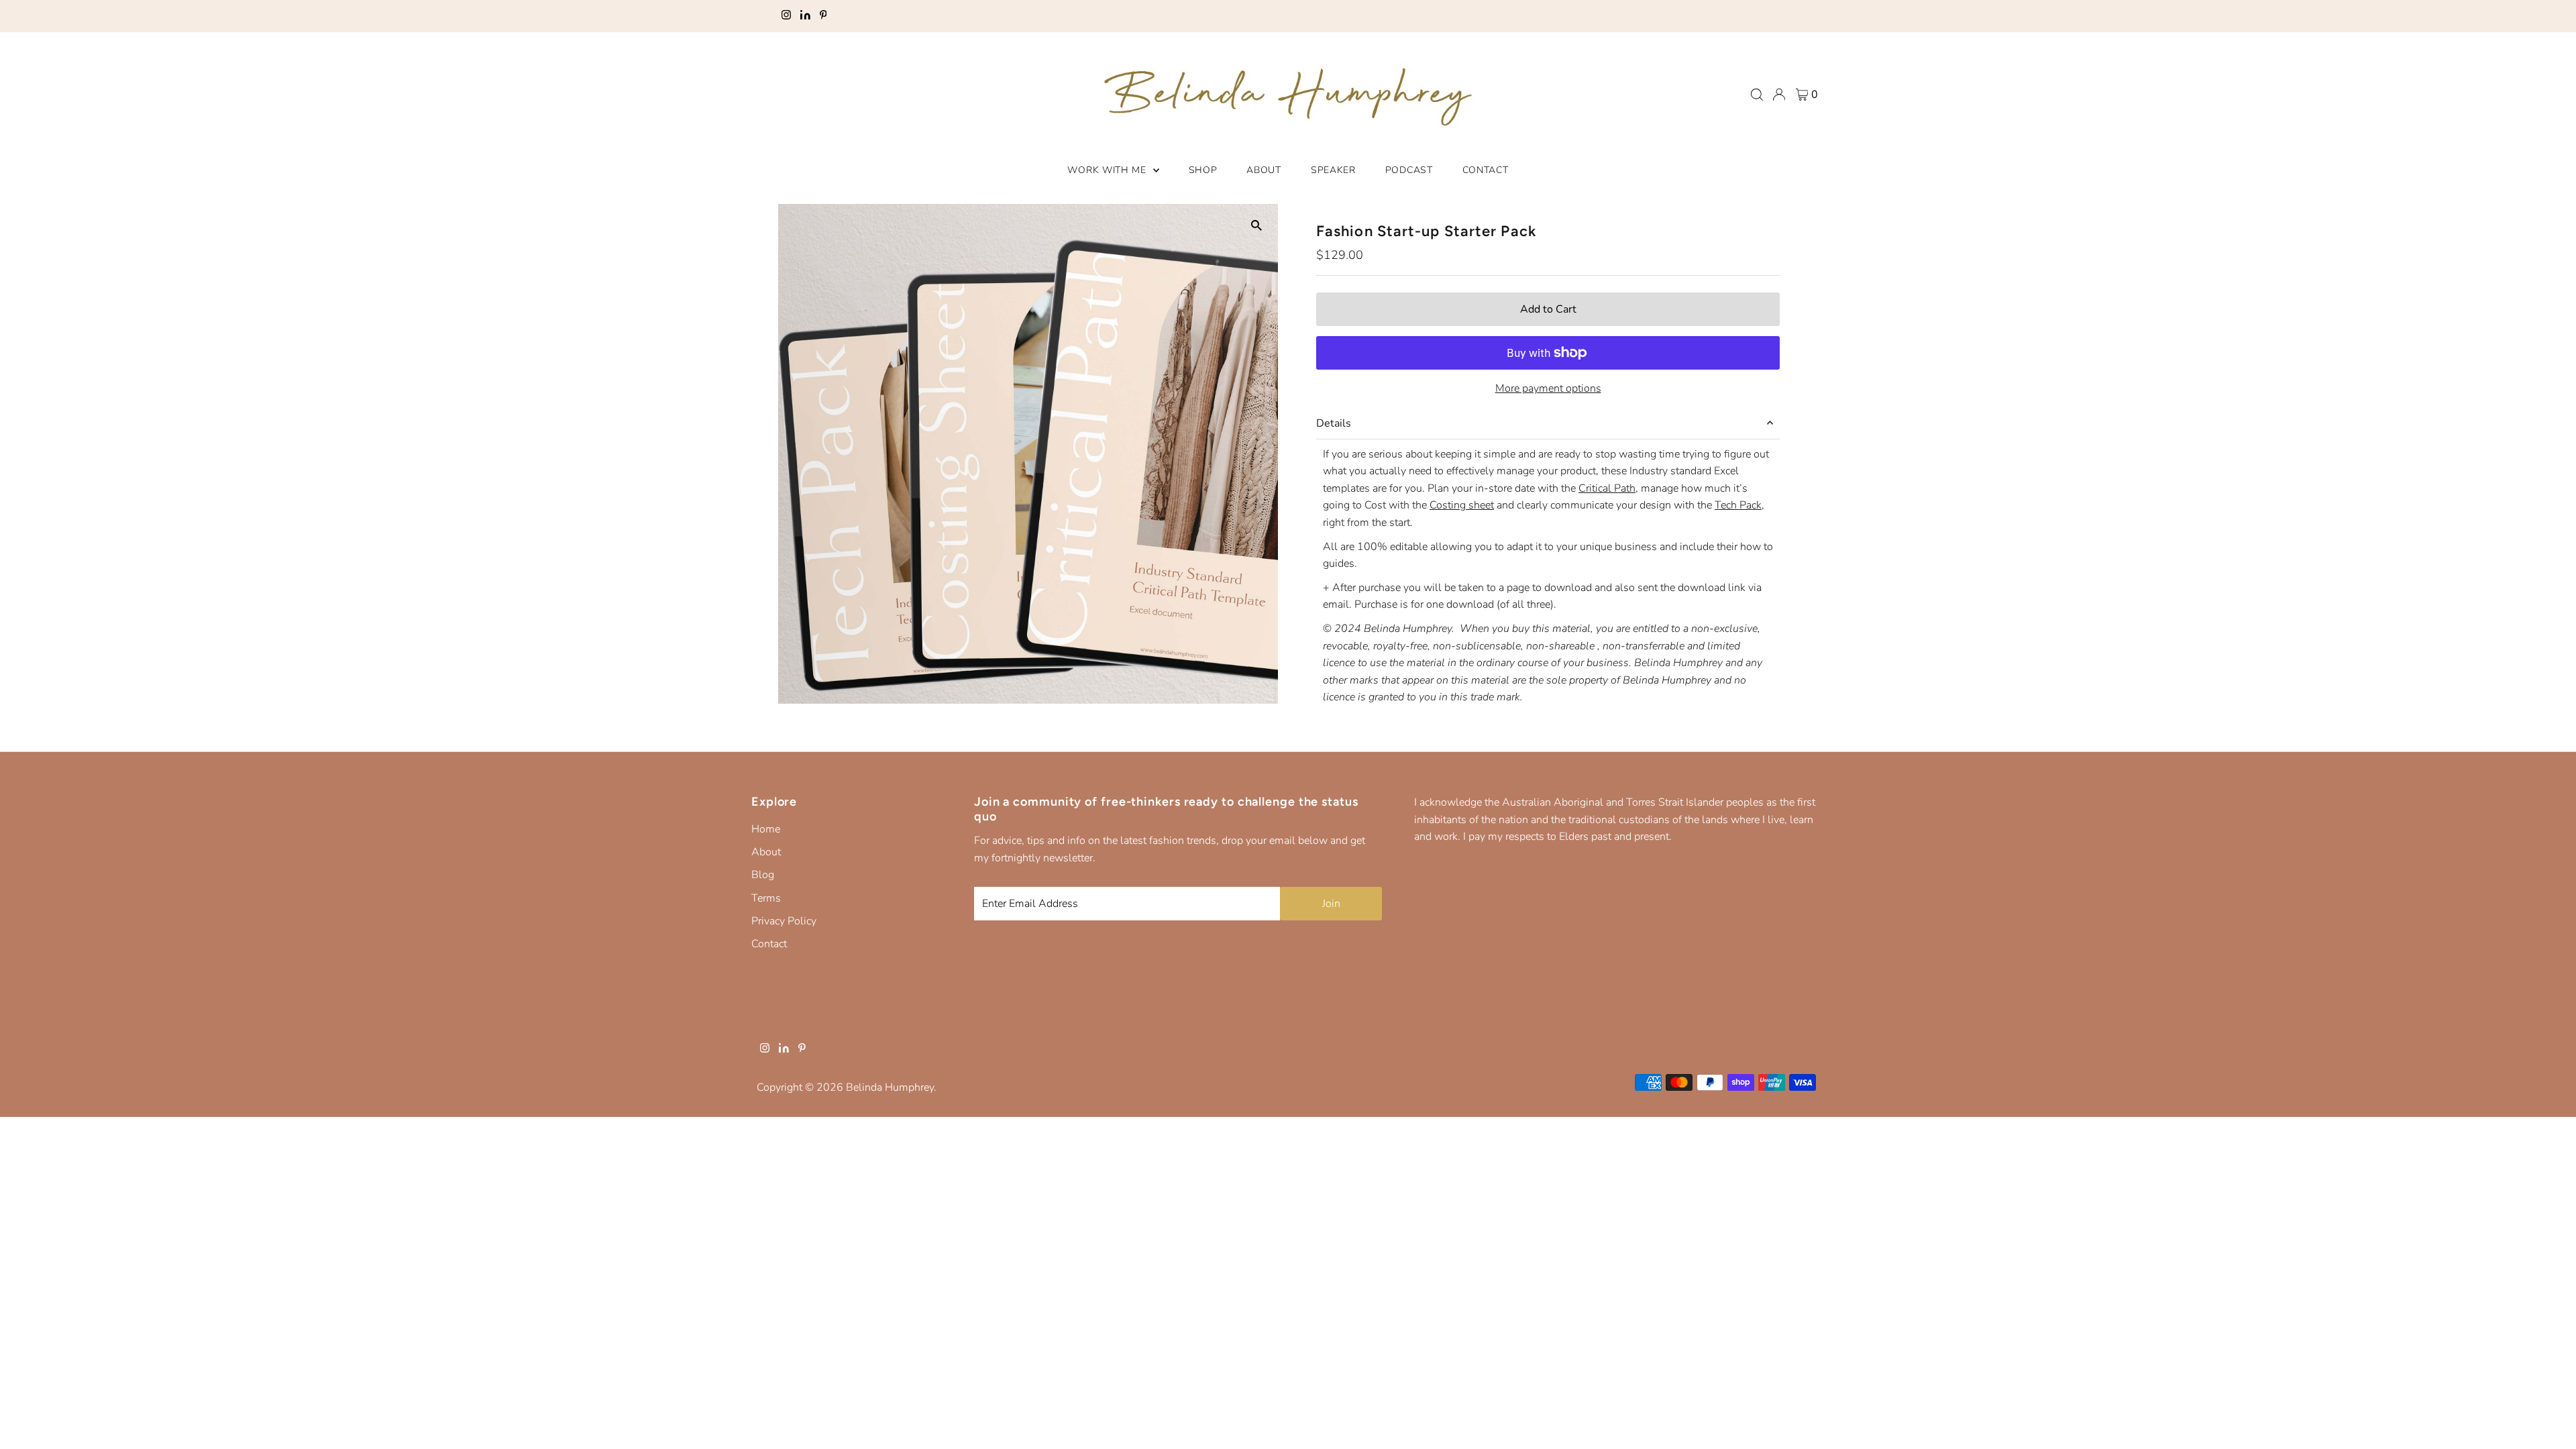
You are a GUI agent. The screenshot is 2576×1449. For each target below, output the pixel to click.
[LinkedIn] (805, 16)
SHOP (1203, 170)
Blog (763, 875)
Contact (769, 944)
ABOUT (1264, 170)
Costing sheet (1462, 505)
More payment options (1548, 388)
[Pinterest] (823, 16)
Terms (766, 898)
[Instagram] (786, 16)
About (766, 852)
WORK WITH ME (1108, 170)
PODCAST (1409, 170)
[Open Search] (1757, 95)
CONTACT (1486, 170)
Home (766, 829)
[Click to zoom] (1256, 226)
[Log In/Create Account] (1779, 95)
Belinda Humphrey (890, 1087)
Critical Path (1607, 488)
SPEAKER (1333, 170)
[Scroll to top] (2549, 1422)
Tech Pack (1738, 505)
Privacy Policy (784, 921)
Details (1334, 423)
